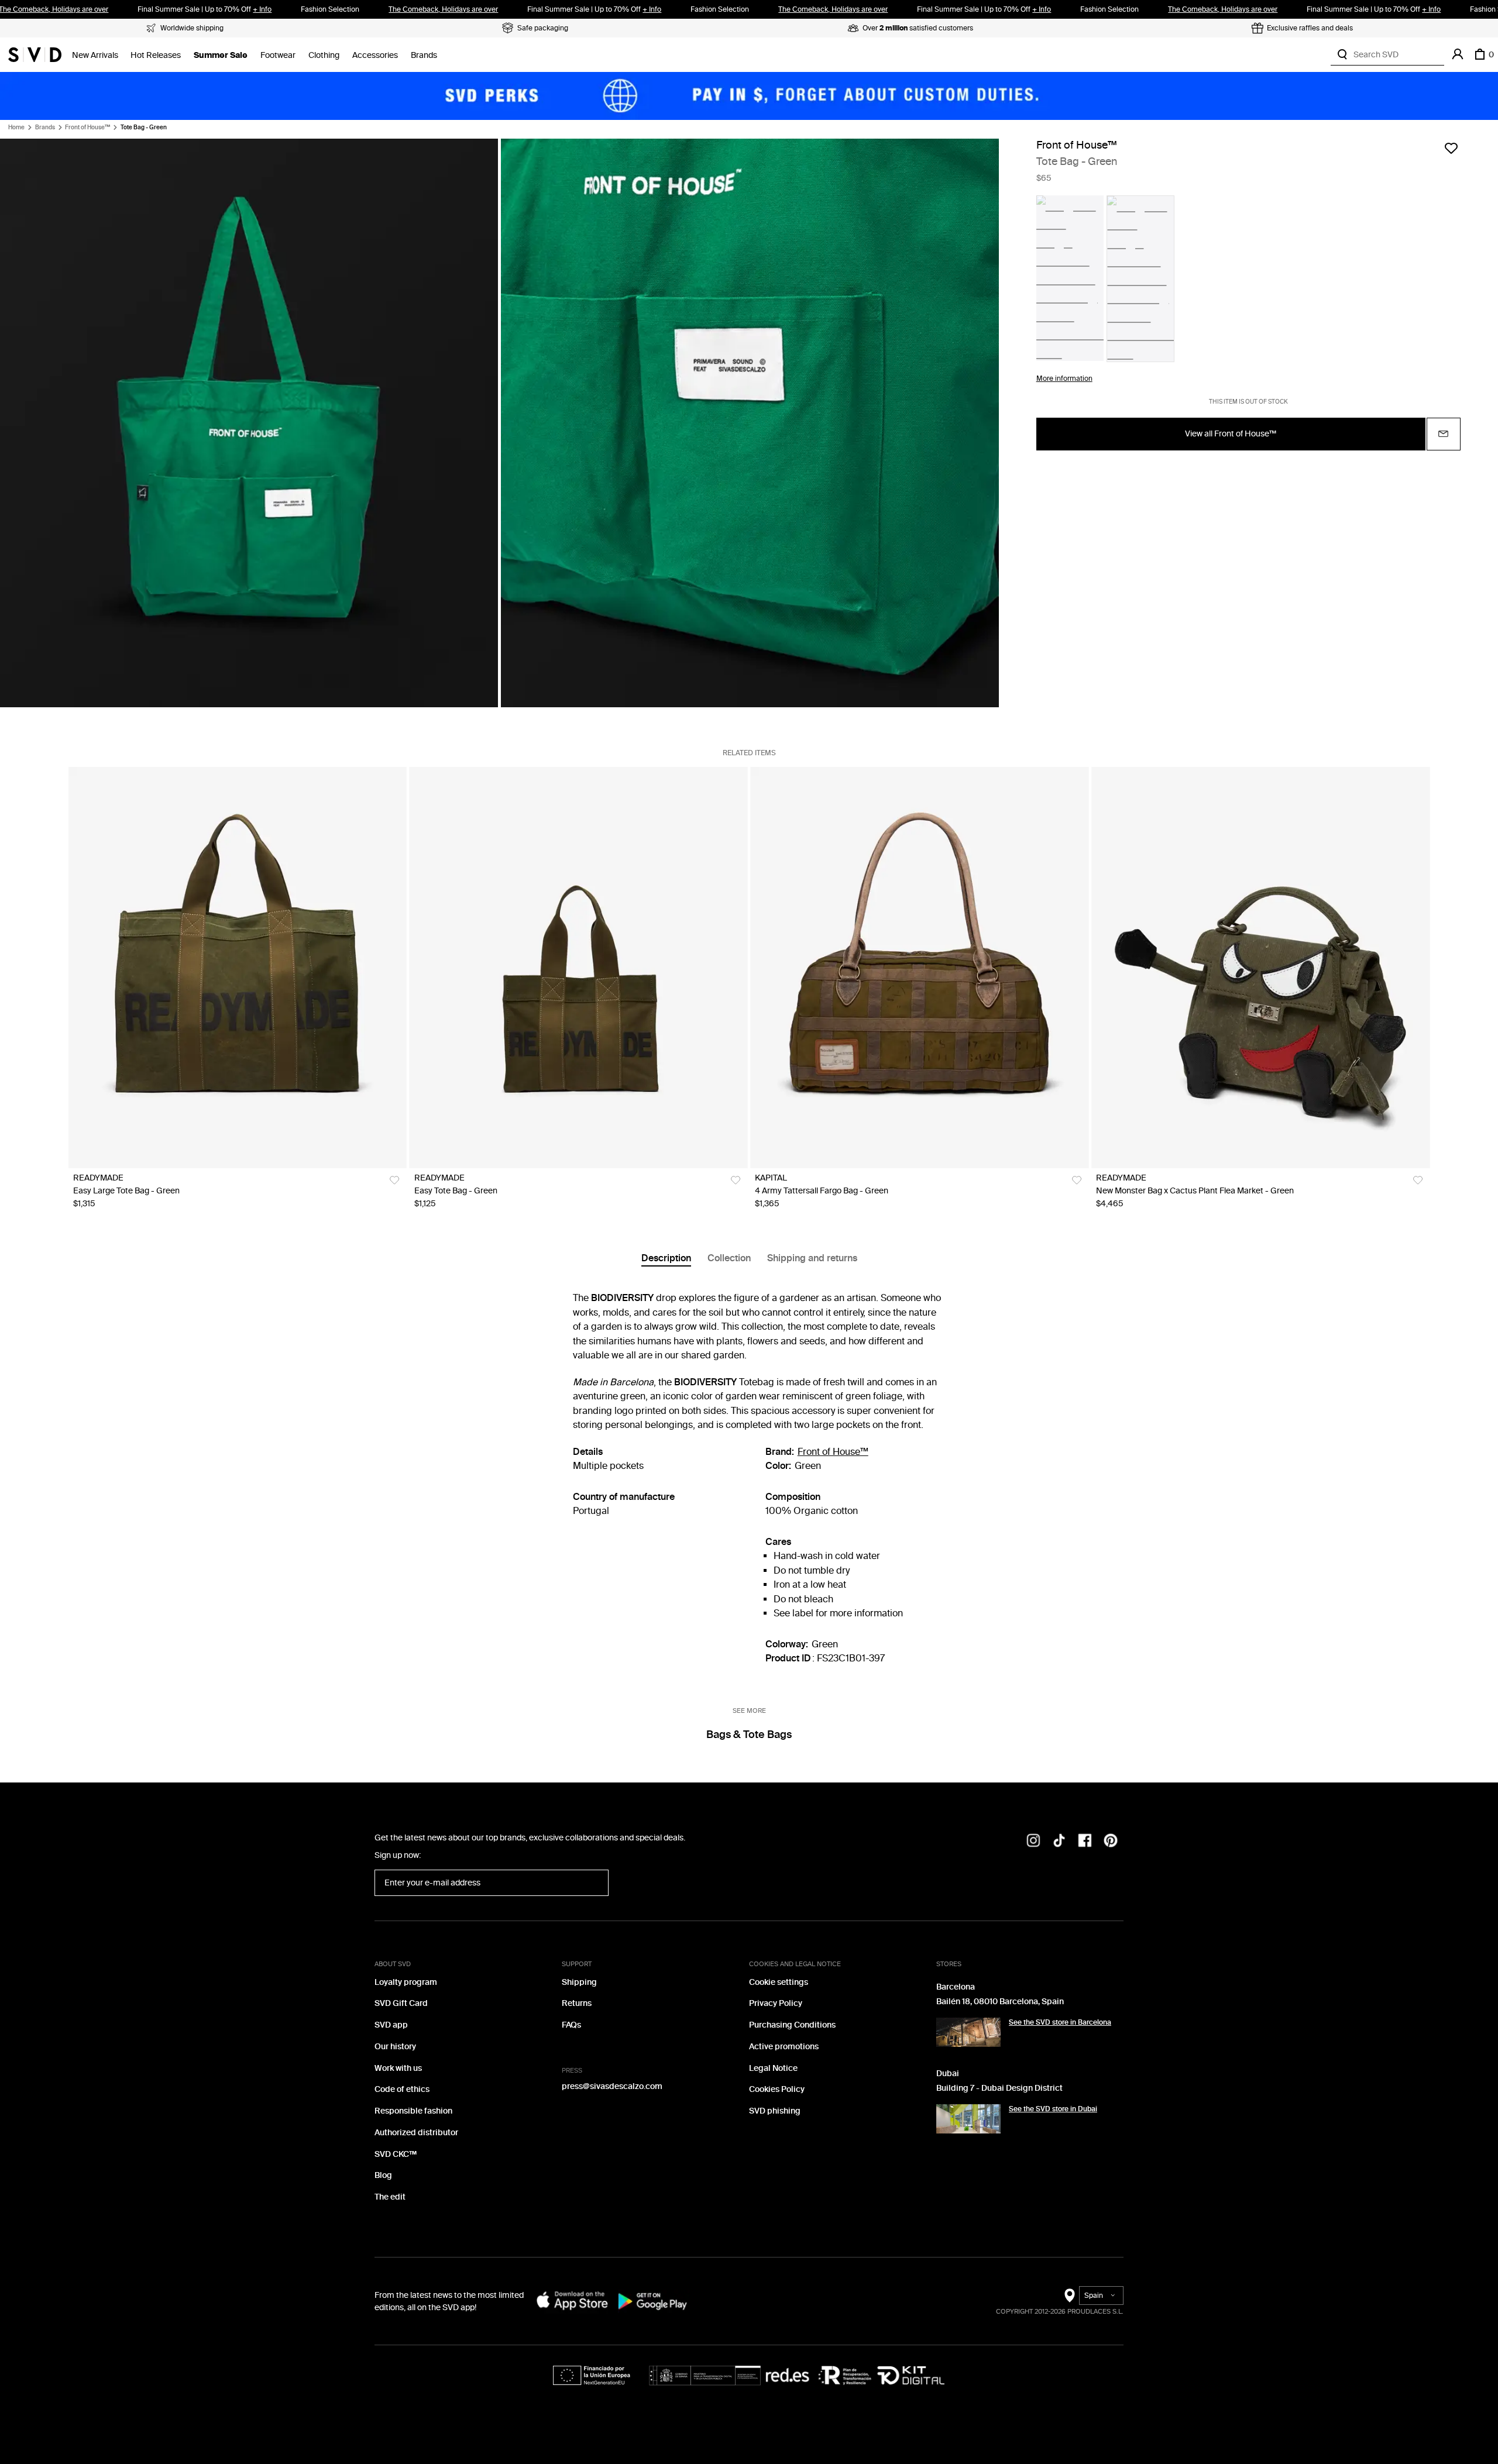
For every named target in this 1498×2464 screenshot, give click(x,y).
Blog (383, 2175)
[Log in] (1458, 54)
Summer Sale (221, 55)
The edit (390, 2197)
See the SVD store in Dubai (1053, 2109)
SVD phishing (775, 2111)
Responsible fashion (413, 2111)
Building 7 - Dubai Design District (999, 2088)
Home (16, 128)
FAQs (571, 2025)
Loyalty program (406, 1982)
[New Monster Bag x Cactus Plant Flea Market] (1260, 968)
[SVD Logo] (35, 54)
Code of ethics (402, 2089)
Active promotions (784, 2047)
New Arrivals (95, 55)
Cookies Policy (777, 2089)
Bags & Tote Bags (749, 1735)
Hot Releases (156, 55)
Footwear (278, 55)
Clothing (324, 55)
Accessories (375, 55)
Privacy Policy (776, 2003)
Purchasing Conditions (792, 2025)
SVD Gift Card (401, 2003)
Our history (395, 2047)
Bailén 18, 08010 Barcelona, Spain (1000, 2002)
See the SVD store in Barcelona (1060, 2022)
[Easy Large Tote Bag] (238, 968)
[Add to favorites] (1451, 148)
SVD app (391, 2025)
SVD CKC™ (396, 2154)
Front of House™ (87, 128)
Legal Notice (773, 2068)
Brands (424, 55)
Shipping (579, 1982)
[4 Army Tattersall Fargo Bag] (919, 968)
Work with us (398, 2068)
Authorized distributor (416, 2133)
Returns (577, 2003)
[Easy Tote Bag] (579, 968)
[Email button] (1444, 434)
